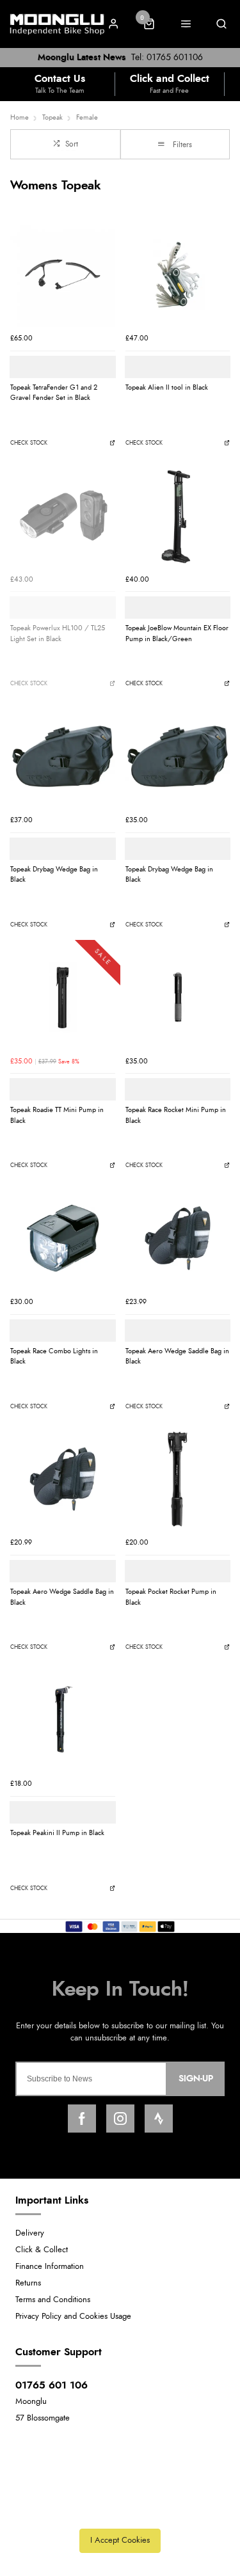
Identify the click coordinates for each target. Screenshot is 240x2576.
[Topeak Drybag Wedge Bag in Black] (63, 756)
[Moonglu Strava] (159, 2119)
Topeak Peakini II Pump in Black (57, 1833)
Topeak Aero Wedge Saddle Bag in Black (177, 1356)
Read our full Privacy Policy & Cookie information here (120, 2512)
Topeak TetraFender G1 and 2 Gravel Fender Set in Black (54, 393)
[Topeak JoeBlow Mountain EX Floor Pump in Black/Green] (178, 516)
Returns (28, 2283)
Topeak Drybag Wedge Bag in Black (54, 875)
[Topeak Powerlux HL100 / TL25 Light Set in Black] (63, 516)
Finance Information (50, 2267)
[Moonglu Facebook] (82, 2119)
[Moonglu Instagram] (120, 2119)
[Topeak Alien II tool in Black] (178, 274)
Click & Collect (42, 2250)
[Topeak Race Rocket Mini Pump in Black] (178, 998)
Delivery (30, 2233)
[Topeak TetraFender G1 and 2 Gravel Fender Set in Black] (63, 274)
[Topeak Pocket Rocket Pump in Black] (178, 1479)
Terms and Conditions (53, 2300)
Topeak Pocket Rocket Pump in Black (171, 1597)
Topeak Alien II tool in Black (167, 387)
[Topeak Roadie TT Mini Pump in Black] (63, 998)
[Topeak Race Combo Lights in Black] (63, 1238)
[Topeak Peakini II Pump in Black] (63, 1720)
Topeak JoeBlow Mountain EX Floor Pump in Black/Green (177, 633)
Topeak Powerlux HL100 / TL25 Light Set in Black (58, 633)
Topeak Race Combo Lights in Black (54, 1356)
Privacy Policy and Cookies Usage (73, 2317)
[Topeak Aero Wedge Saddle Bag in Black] (178, 1238)
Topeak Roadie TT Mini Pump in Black (57, 1115)
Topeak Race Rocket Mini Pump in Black (176, 1115)
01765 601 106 (52, 2385)
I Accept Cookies (120, 2540)
